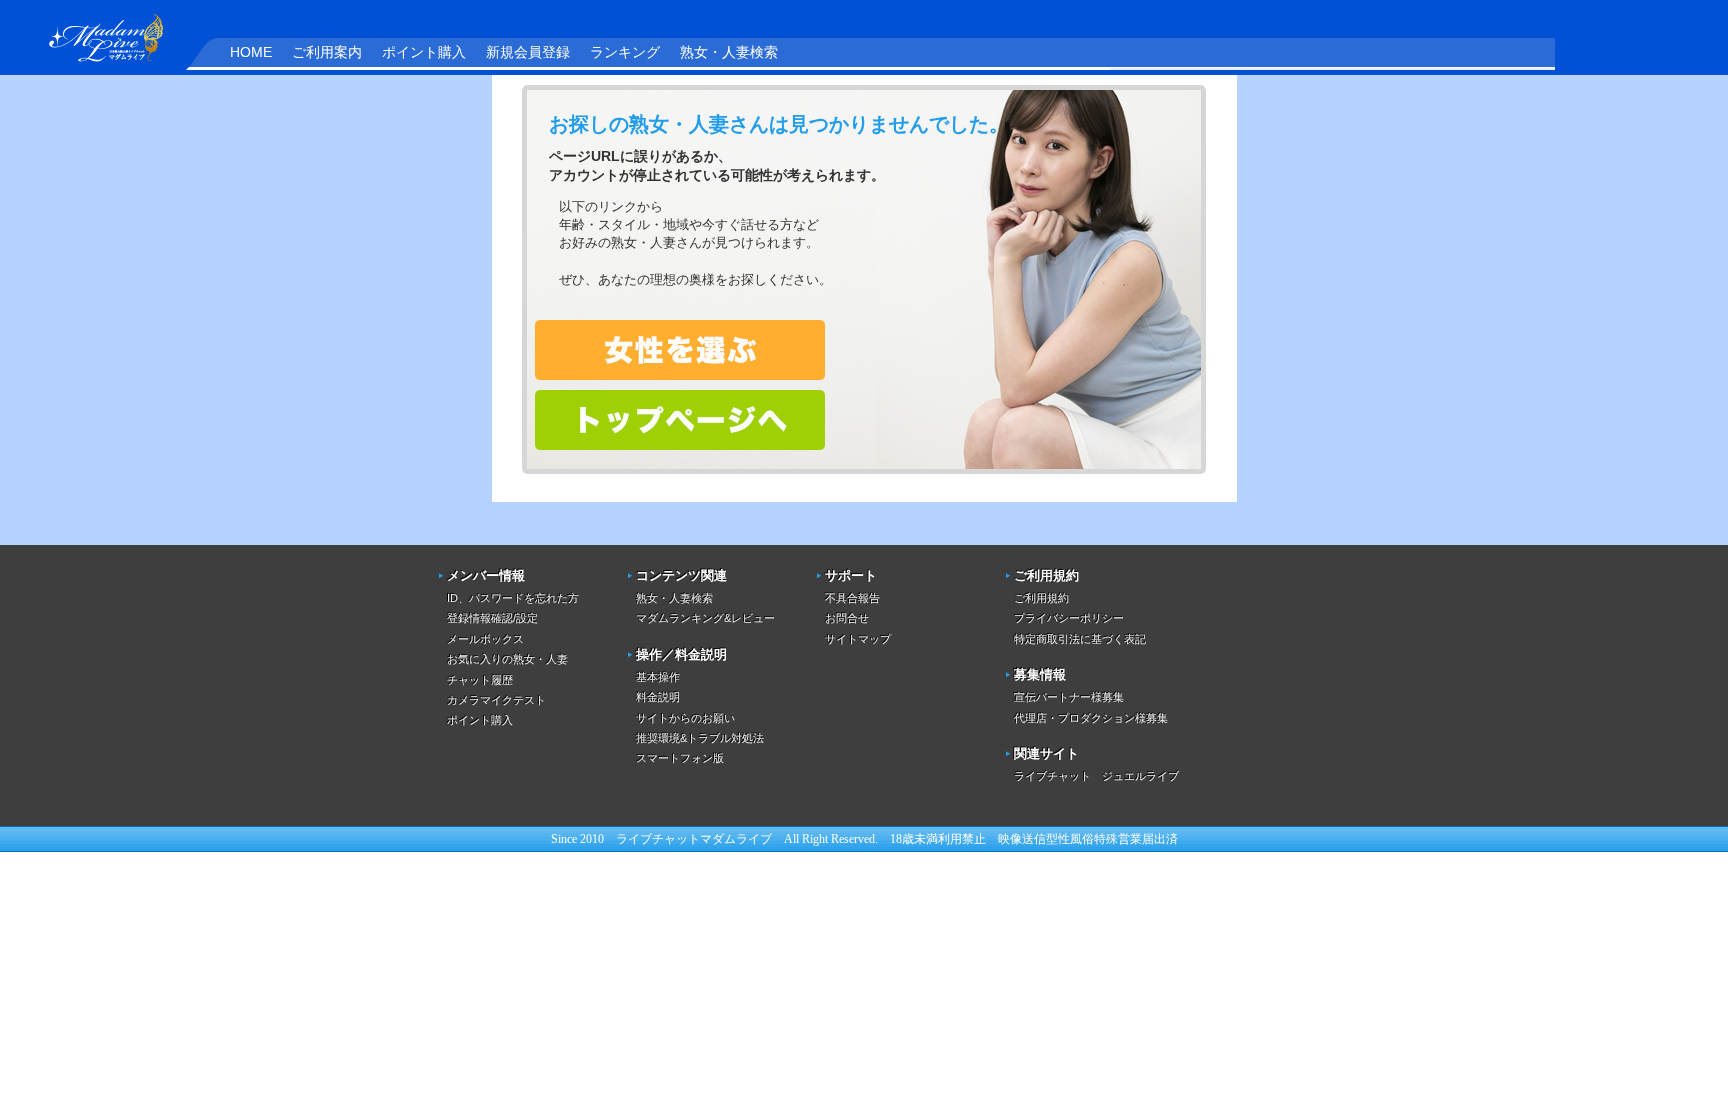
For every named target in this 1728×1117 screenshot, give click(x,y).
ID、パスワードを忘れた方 (513, 598)
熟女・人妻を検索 (680, 350)
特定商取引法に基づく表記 (1080, 639)
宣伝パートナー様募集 (1069, 697)
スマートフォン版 (680, 758)
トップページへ (680, 420)
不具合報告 (852, 598)
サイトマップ (858, 639)
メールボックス (485, 639)
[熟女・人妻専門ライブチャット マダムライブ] (95, 35)
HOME (251, 52)
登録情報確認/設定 (492, 618)
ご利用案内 (327, 52)
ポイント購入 (424, 52)
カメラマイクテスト (496, 700)
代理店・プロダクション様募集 (1091, 718)
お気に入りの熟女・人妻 (507, 659)
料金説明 (658, 697)
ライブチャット (658, 839)
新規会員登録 (528, 52)
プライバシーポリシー (1069, 618)
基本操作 (658, 677)
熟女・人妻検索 (729, 52)
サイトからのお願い (685, 718)
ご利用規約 (1041, 598)
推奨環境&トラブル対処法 (700, 738)
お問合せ (847, 618)
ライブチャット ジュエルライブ (1096, 776)
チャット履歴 (480, 680)
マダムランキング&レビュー (705, 618)
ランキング (625, 52)
